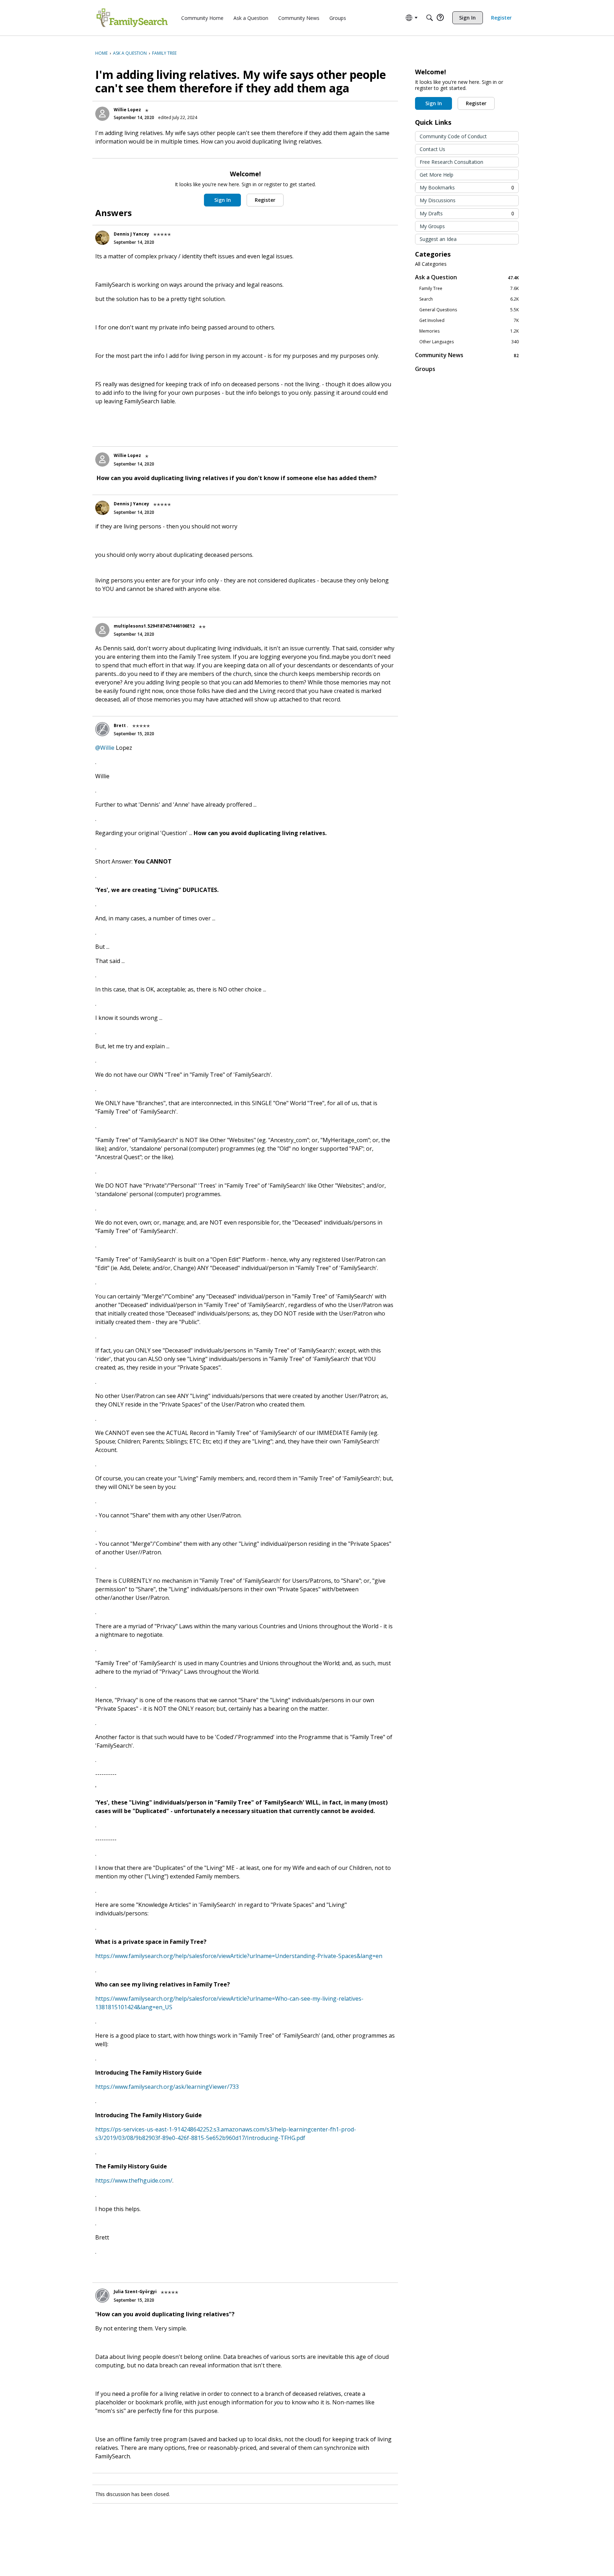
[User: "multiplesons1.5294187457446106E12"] (102, 630)
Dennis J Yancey (131, 234)
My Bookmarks (467, 187)
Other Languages (469, 342)
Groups (425, 369)
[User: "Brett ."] (102, 729)
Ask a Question (467, 277)
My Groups (432, 226)
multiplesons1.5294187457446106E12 (154, 626)
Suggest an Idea (438, 239)
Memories (469, 331)
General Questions (469, 310)
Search (469, 299)
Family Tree (469, 289)
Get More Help (437, 175)
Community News (467, 355)
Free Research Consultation (451, 162)
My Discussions (438, 200)
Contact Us (432, 149)
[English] (132, 18)
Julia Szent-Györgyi (135, 2292)
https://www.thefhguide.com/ (134, 2180)
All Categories (431, 264)
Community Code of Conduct (453, 136)
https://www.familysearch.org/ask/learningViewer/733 (167, 2087)
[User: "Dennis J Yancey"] (102, 238)
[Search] (430, 18)
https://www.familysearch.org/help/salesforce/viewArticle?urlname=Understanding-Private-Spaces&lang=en (239, 1956)
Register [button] (265, 200)
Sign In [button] (223, 200)
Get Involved (469, 321)
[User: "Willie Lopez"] (102, 114)
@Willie (105, 748)
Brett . (121, 725)
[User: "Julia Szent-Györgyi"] (102, 2296)
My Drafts (467, 213)
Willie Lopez (127, 110)
